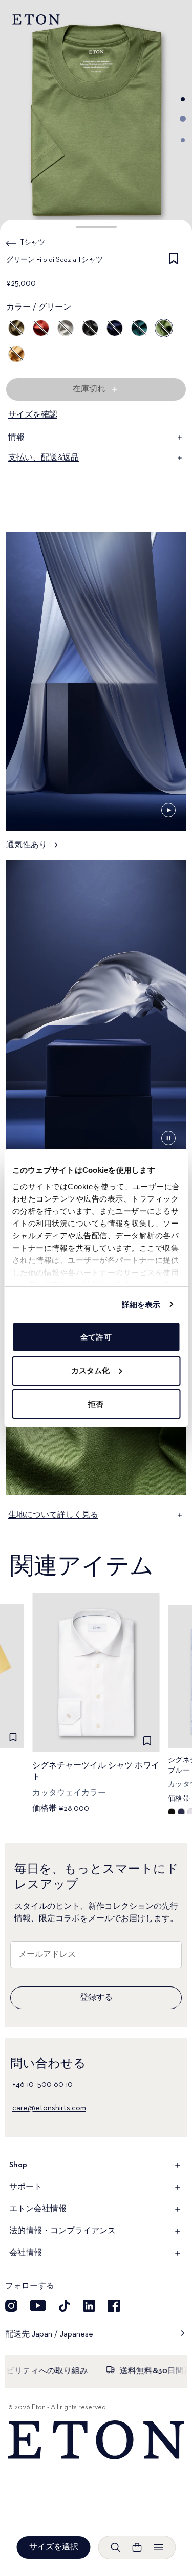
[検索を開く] (116, 2547)
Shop (18, 2165)
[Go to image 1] (183, 99)
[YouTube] (38, 2306)
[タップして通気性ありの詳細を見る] (96, 696)
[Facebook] (114, 2306)
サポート (26, 2187)
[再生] (168, 1138)
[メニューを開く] (159, 2547)
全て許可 (96, 1337)
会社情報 (26, 2253)
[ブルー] (115, 328)
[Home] (96, 2440)
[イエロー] (16, 354)
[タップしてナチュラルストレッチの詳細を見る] (96, 1024)
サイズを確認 (33, 415)
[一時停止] (168, 810)
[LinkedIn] (89, 2306)
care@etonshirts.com (49, 2108)
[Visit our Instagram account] (11, 2306)
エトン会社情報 (38, 2209)
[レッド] (41, 328)
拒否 (96, 1404)
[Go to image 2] (183, 119)
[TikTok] (65, 2306)
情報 (16, 438)
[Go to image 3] (183, 140)
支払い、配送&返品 (44, 458)
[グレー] (66, 328)
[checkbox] (174, 262)
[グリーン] (16, 328)
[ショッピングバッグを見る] (137, 2547)
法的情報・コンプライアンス (62, 2231)
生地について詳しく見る (53, 1515)
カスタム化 (91, 1371)
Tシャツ (33, 243)
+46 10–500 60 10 (42, 2085)
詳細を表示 (141, 1305)
